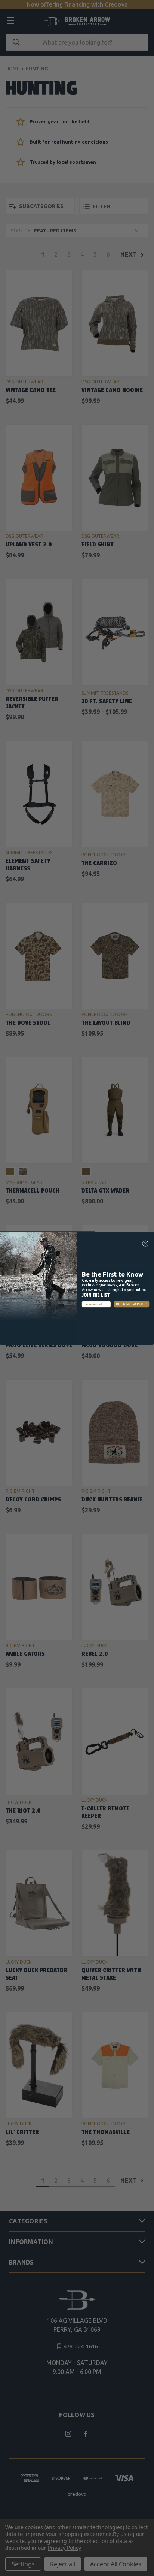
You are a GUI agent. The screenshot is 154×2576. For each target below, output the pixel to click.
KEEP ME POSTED (132, 1304)
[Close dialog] (145, 1243)
